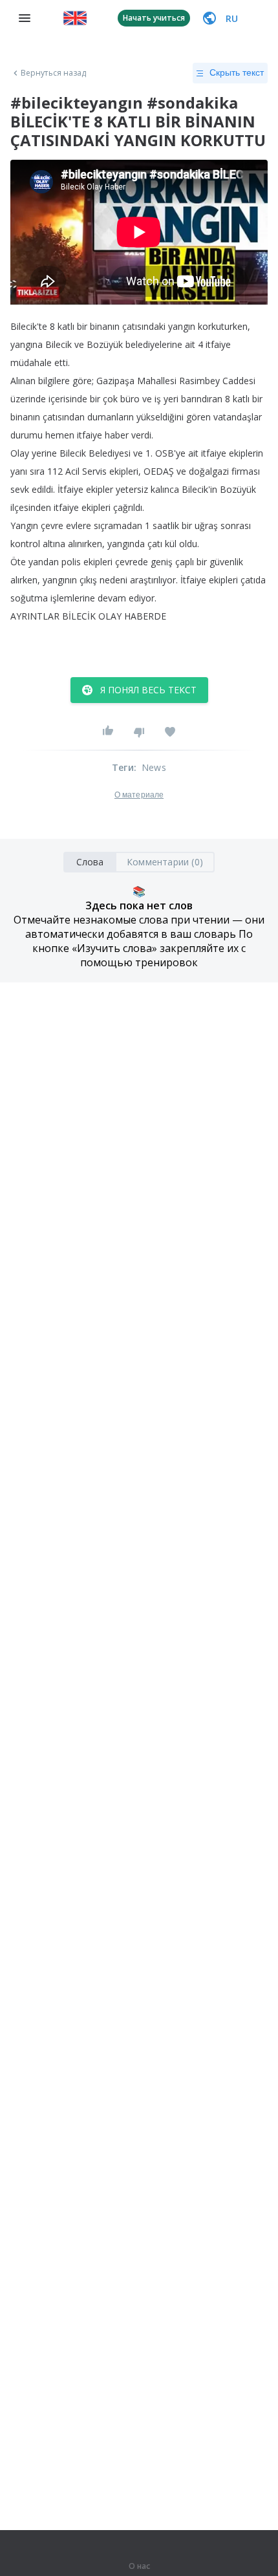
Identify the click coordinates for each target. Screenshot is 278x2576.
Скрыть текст (237, 72)
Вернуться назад (54, 73)
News (154, 767)
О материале (139, 795)
